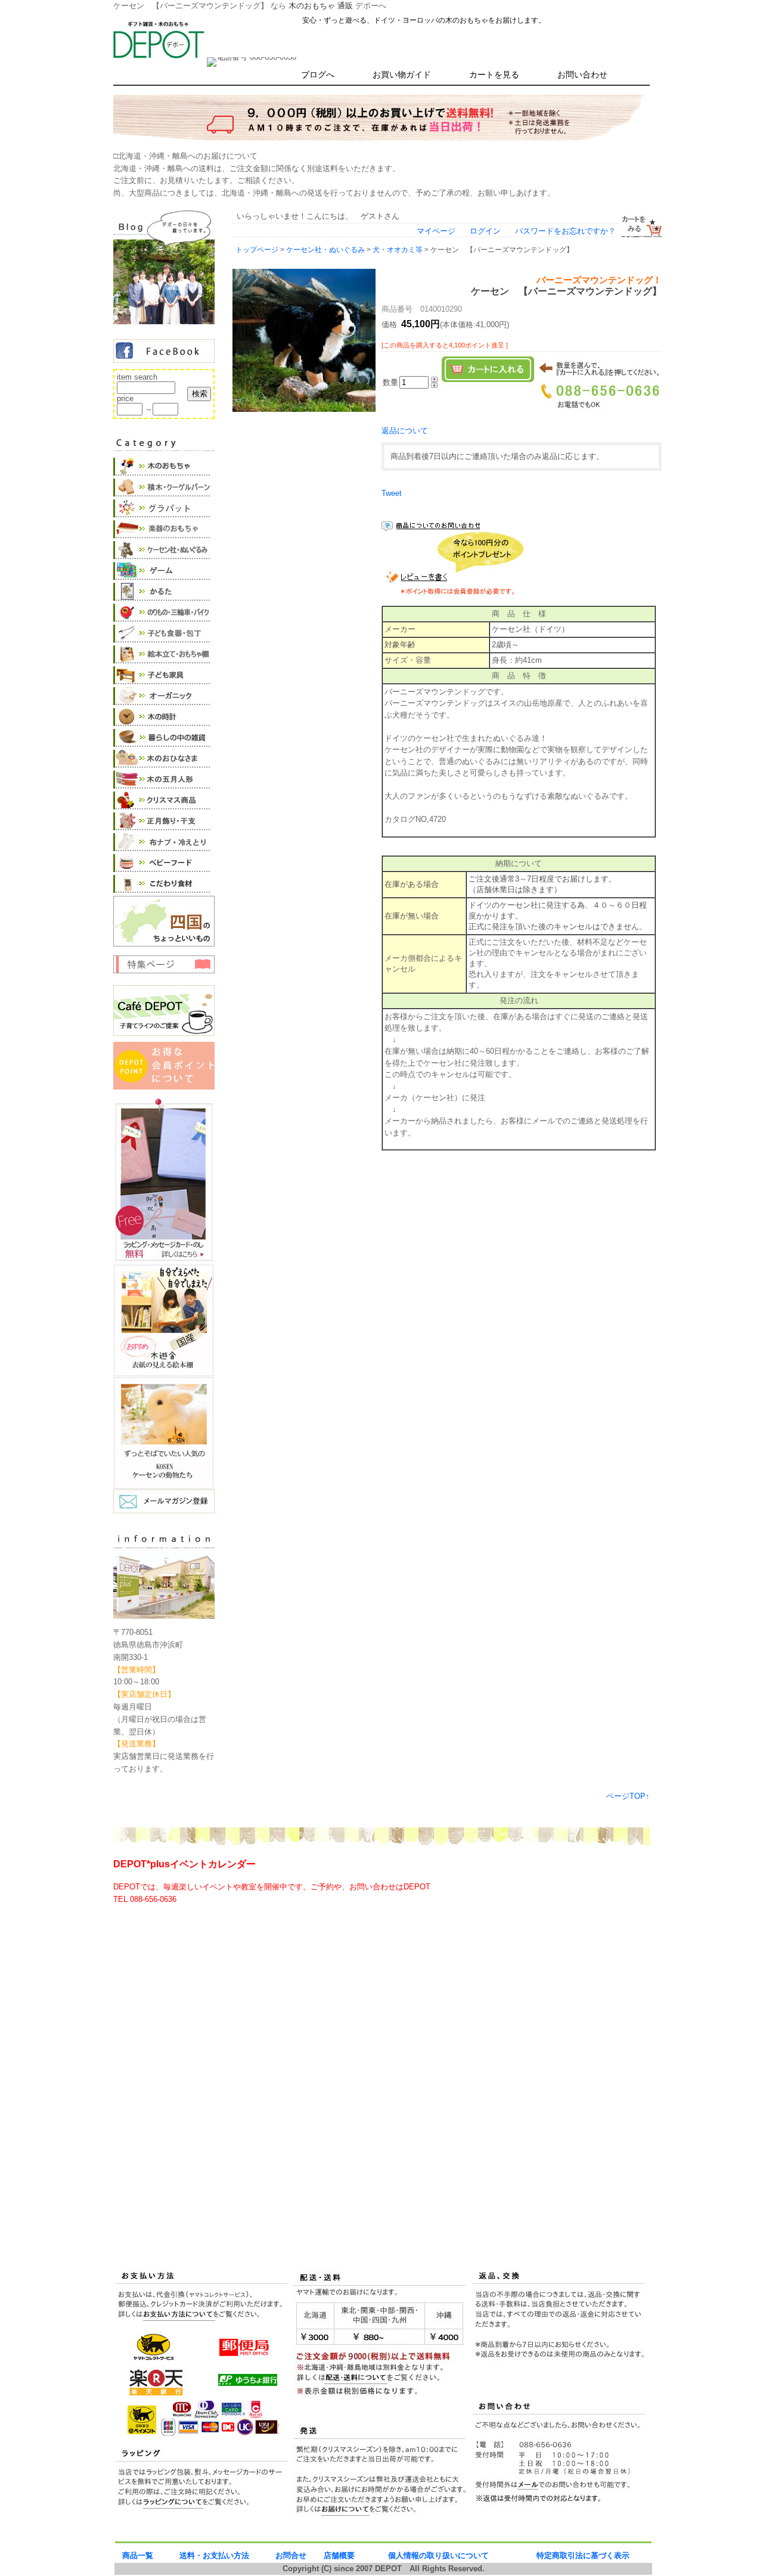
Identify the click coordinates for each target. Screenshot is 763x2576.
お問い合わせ (582, 75)
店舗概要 (339, 2555)
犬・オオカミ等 (398, 249)
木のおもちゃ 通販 (321, 6)
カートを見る (494, 75)
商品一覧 (138, 2555)
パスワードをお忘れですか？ (565, 231)
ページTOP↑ (628, 1796)
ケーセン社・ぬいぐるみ (325, 249)
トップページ (257, 249)
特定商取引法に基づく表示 (583, 2555)
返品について (405, 431)
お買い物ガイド (402, 75)
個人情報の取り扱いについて (438, 2555)
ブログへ (318, 75)
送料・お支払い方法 (214, 2555)
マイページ (436, 231)
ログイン (485, 231)
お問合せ (291, 2555)
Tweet (392, 493)
